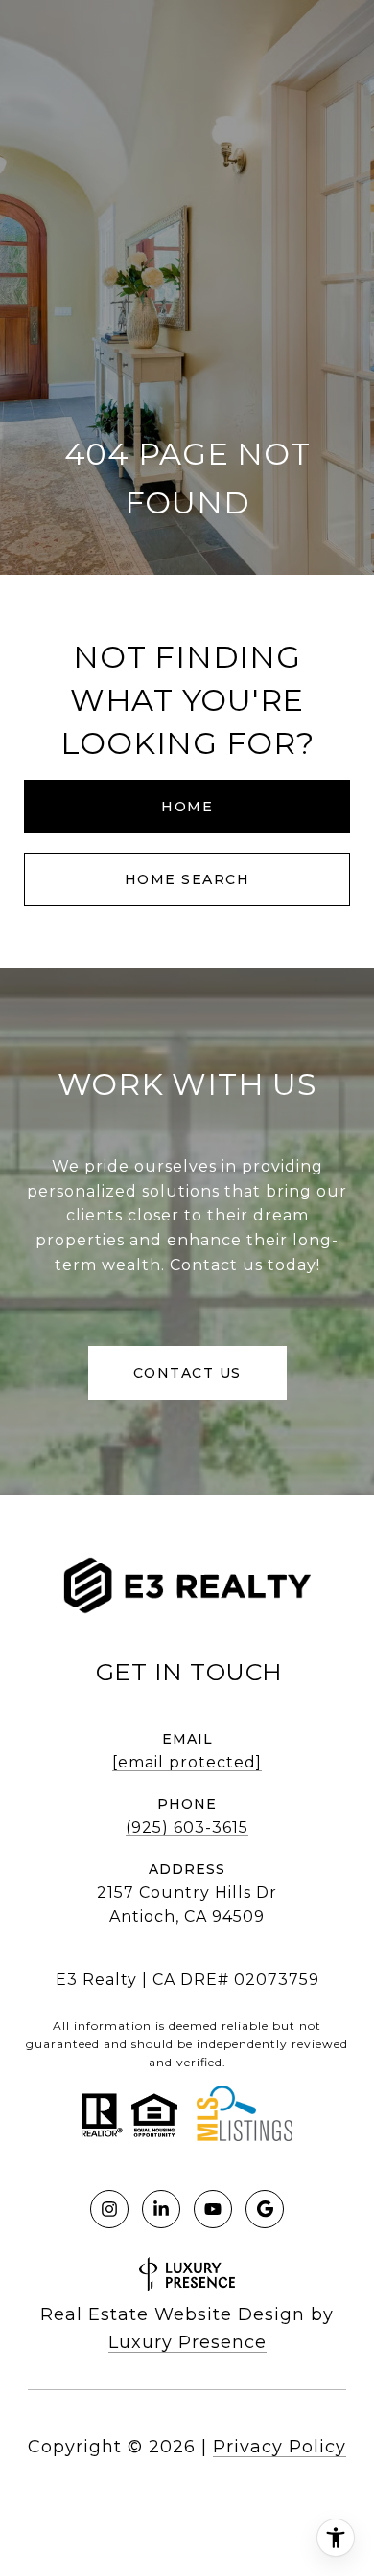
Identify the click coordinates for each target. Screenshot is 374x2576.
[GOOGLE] (265, 2209)
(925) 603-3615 (187, 1827)
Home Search (187, 879)
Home (187, 807)
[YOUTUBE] (213, 2209)
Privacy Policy (280, 2447)
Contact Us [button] (187, 1373)
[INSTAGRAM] (109, 2209)
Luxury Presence (187, 2342)
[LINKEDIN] (161, 2209)
